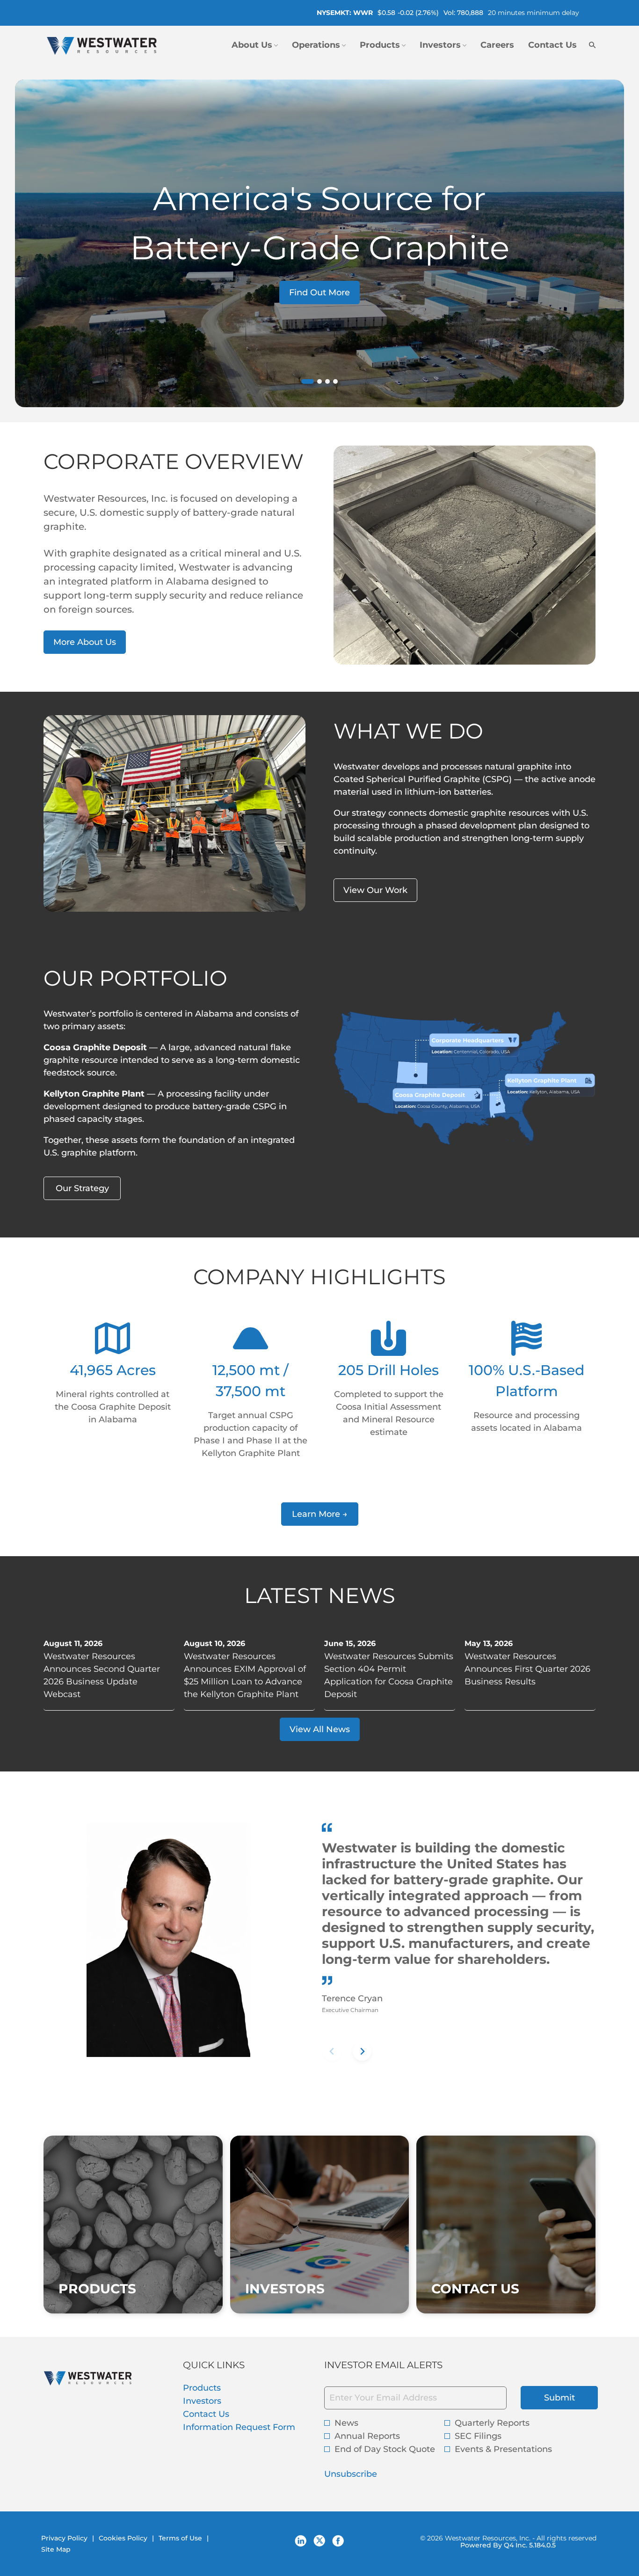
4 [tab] (335, 381)
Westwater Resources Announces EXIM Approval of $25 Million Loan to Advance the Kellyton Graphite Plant (245, 1675)
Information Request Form (249, 2427)
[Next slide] (362, 2051)
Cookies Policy (123, 2538)
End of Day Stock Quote (385, 2449)
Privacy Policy (64, 2538)
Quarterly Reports (492, 2423)
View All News (320, 1729)
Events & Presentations (503, 2449)
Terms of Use (180, 2538)
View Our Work (375, 890)
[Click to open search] (590, 45)
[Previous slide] (332, 2051)
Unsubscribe (351, 2474)
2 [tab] (319, 381)
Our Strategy (82, 1188)
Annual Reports (367, 2436)
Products (218, 2388)
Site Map (56, 2549)
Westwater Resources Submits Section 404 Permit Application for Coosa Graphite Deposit (389, 1675)
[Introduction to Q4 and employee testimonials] (378, 851)
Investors (219, 2401)
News (346, 2423)
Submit (559, 2398)
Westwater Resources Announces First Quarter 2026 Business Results (527, 1669)
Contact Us (223, 2414)
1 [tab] (305, 383)
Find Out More (319, 293)
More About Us (85, 642)
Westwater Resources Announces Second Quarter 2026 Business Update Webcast (102, 1675)
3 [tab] (327, 381)
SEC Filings (478, 2436)
